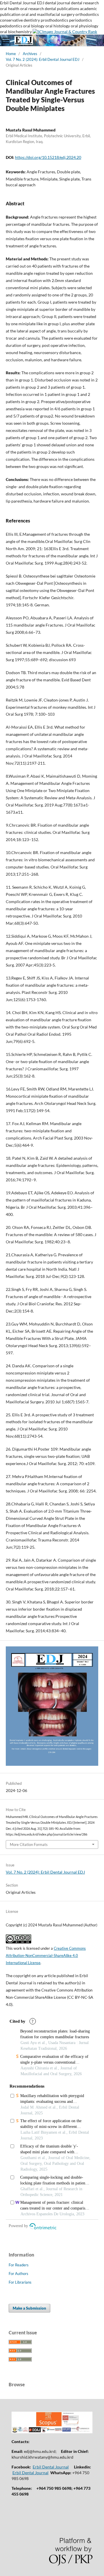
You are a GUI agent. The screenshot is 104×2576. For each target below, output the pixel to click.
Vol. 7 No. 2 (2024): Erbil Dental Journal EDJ (43, 59)
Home (11, 54)
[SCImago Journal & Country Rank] (65, 32)
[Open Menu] (6, 40)
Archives (30, 54)
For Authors (18, 2274)
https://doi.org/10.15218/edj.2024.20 (48, 157)
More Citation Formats (29, 1844)
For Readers (19, 2265)
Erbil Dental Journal (51, 2467)
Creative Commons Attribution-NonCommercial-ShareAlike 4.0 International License (46, 1955)
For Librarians (20, 2282)
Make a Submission (29, 2308)
